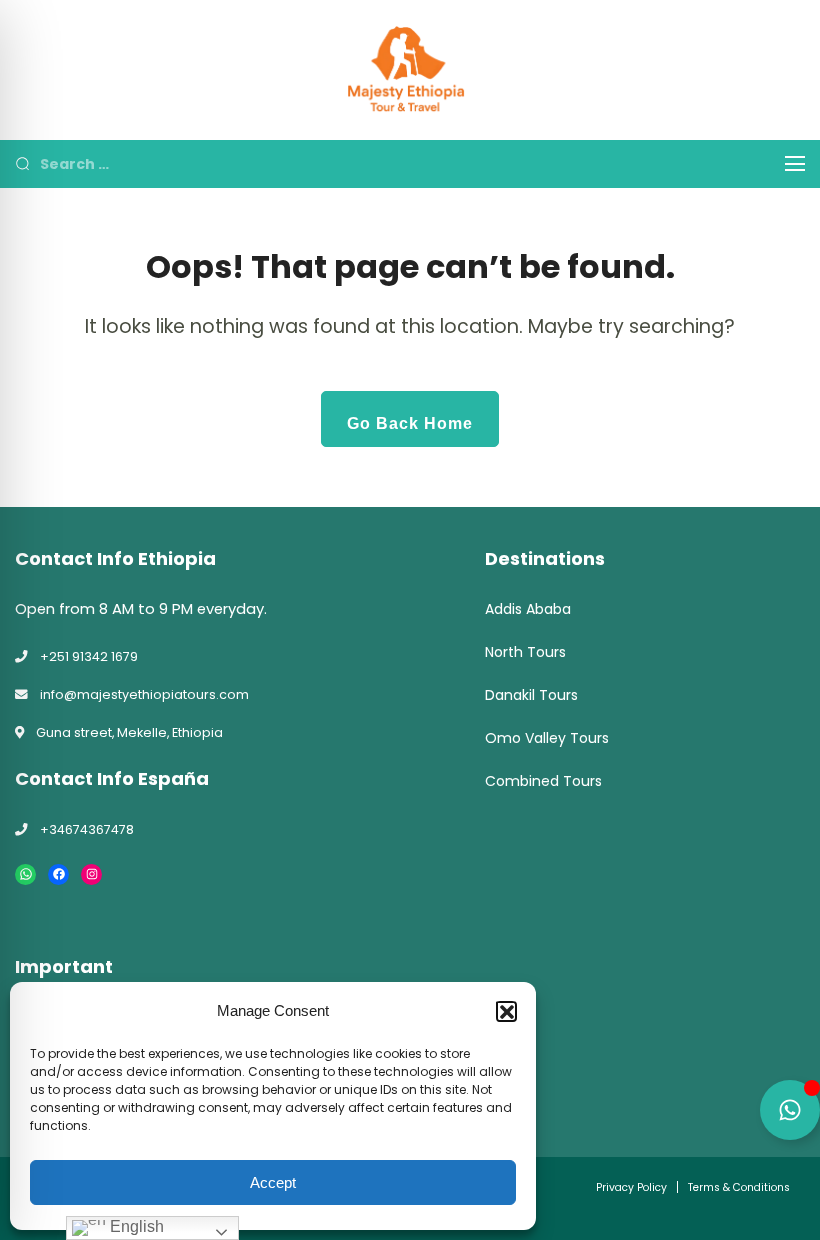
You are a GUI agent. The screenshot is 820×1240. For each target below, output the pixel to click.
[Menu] (795, 163)
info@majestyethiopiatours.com (144, 694)
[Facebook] (58, 874)
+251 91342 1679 (89, 656)
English (135, 1226)
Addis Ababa (528, 609)
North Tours (525, 652)
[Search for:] (397, 163)
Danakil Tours (531, 695)
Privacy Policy (631, 1187)
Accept (273, 1182)
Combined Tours (543, 781)
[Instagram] (91, 874)
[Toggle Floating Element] (790, 1110)
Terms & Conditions (739, 1187)
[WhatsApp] (25, 874)
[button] (506, 1011)
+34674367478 (87, 829)
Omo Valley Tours (547, 738)
